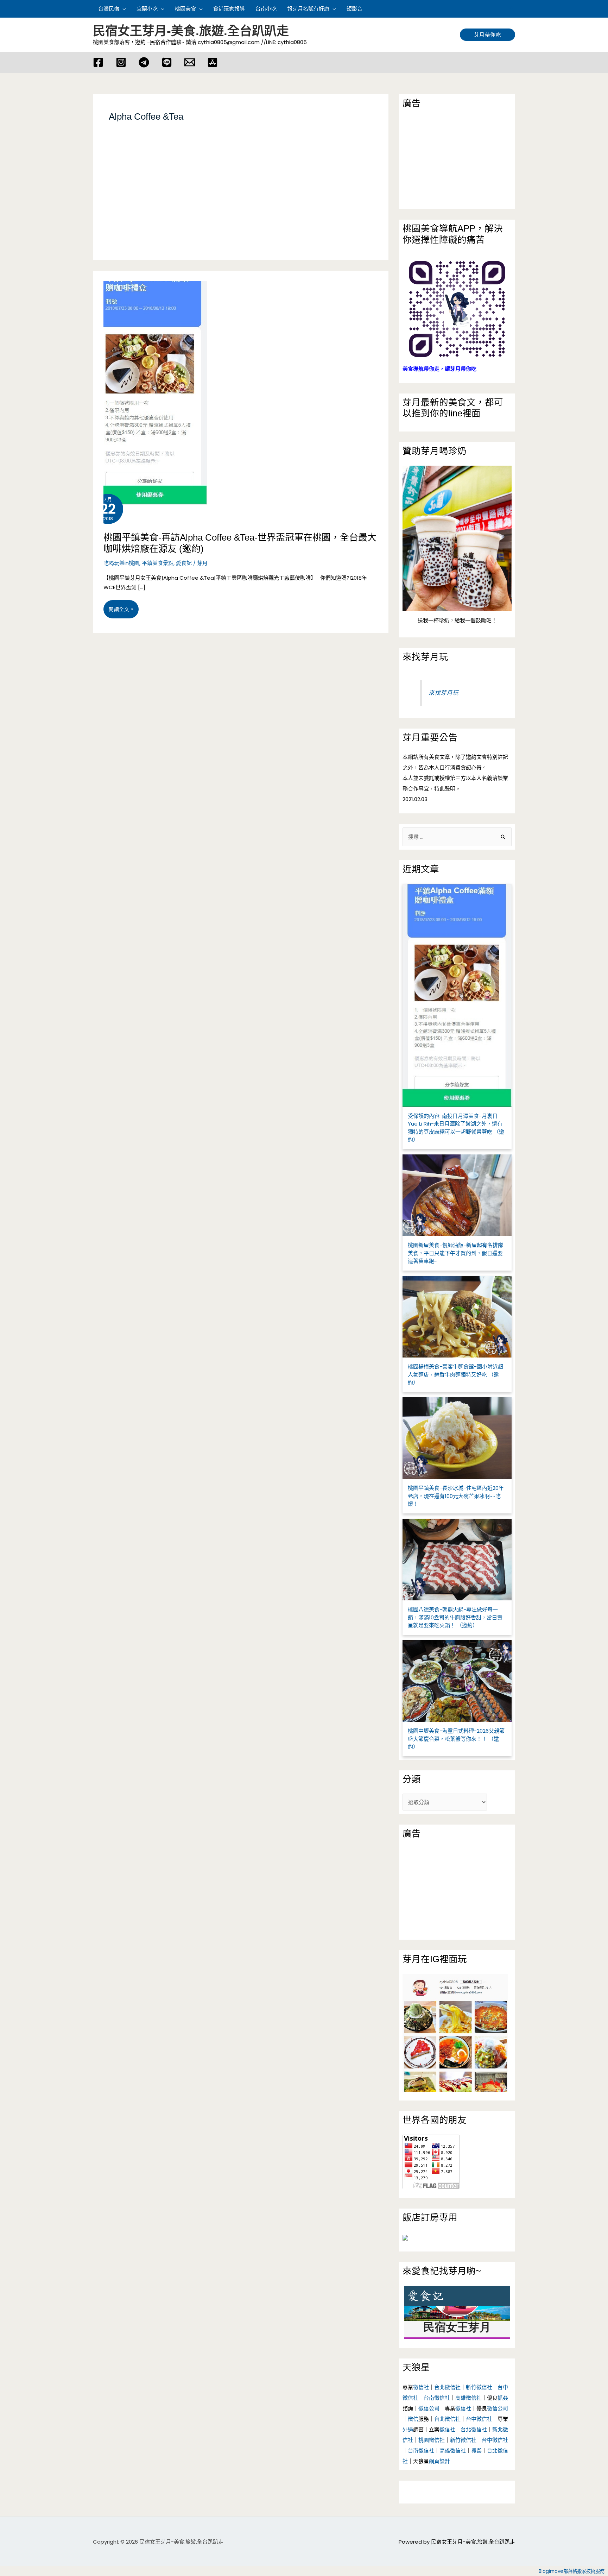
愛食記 (184, 563)
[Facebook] (98, 62)
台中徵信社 (479, 2419)
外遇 (408, 2429)
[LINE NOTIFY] (167, 62)
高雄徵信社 (468, 2398)
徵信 (413, 2419)
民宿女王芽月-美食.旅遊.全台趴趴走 (191, 31)
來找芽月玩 (425, 657)
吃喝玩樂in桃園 (121, 563)
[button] (512, 9)
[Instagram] (121, 62)
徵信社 (421, 2387)
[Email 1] (190, 62)
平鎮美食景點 (158, 563)
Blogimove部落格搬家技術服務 (572, 2571)
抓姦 (503, 2398)
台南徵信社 (437, 2398)
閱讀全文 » (121, 612)
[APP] (213, 62)
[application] (123, 9)
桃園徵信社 (432, 2440)
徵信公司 (429, 2408)
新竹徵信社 (479, 2387)
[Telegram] (144, 62)
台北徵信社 (447, 2387)
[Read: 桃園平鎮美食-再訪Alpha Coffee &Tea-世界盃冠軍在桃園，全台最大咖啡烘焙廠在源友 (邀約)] (150, 387)
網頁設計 (439, 2461)
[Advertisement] (241, 200)
